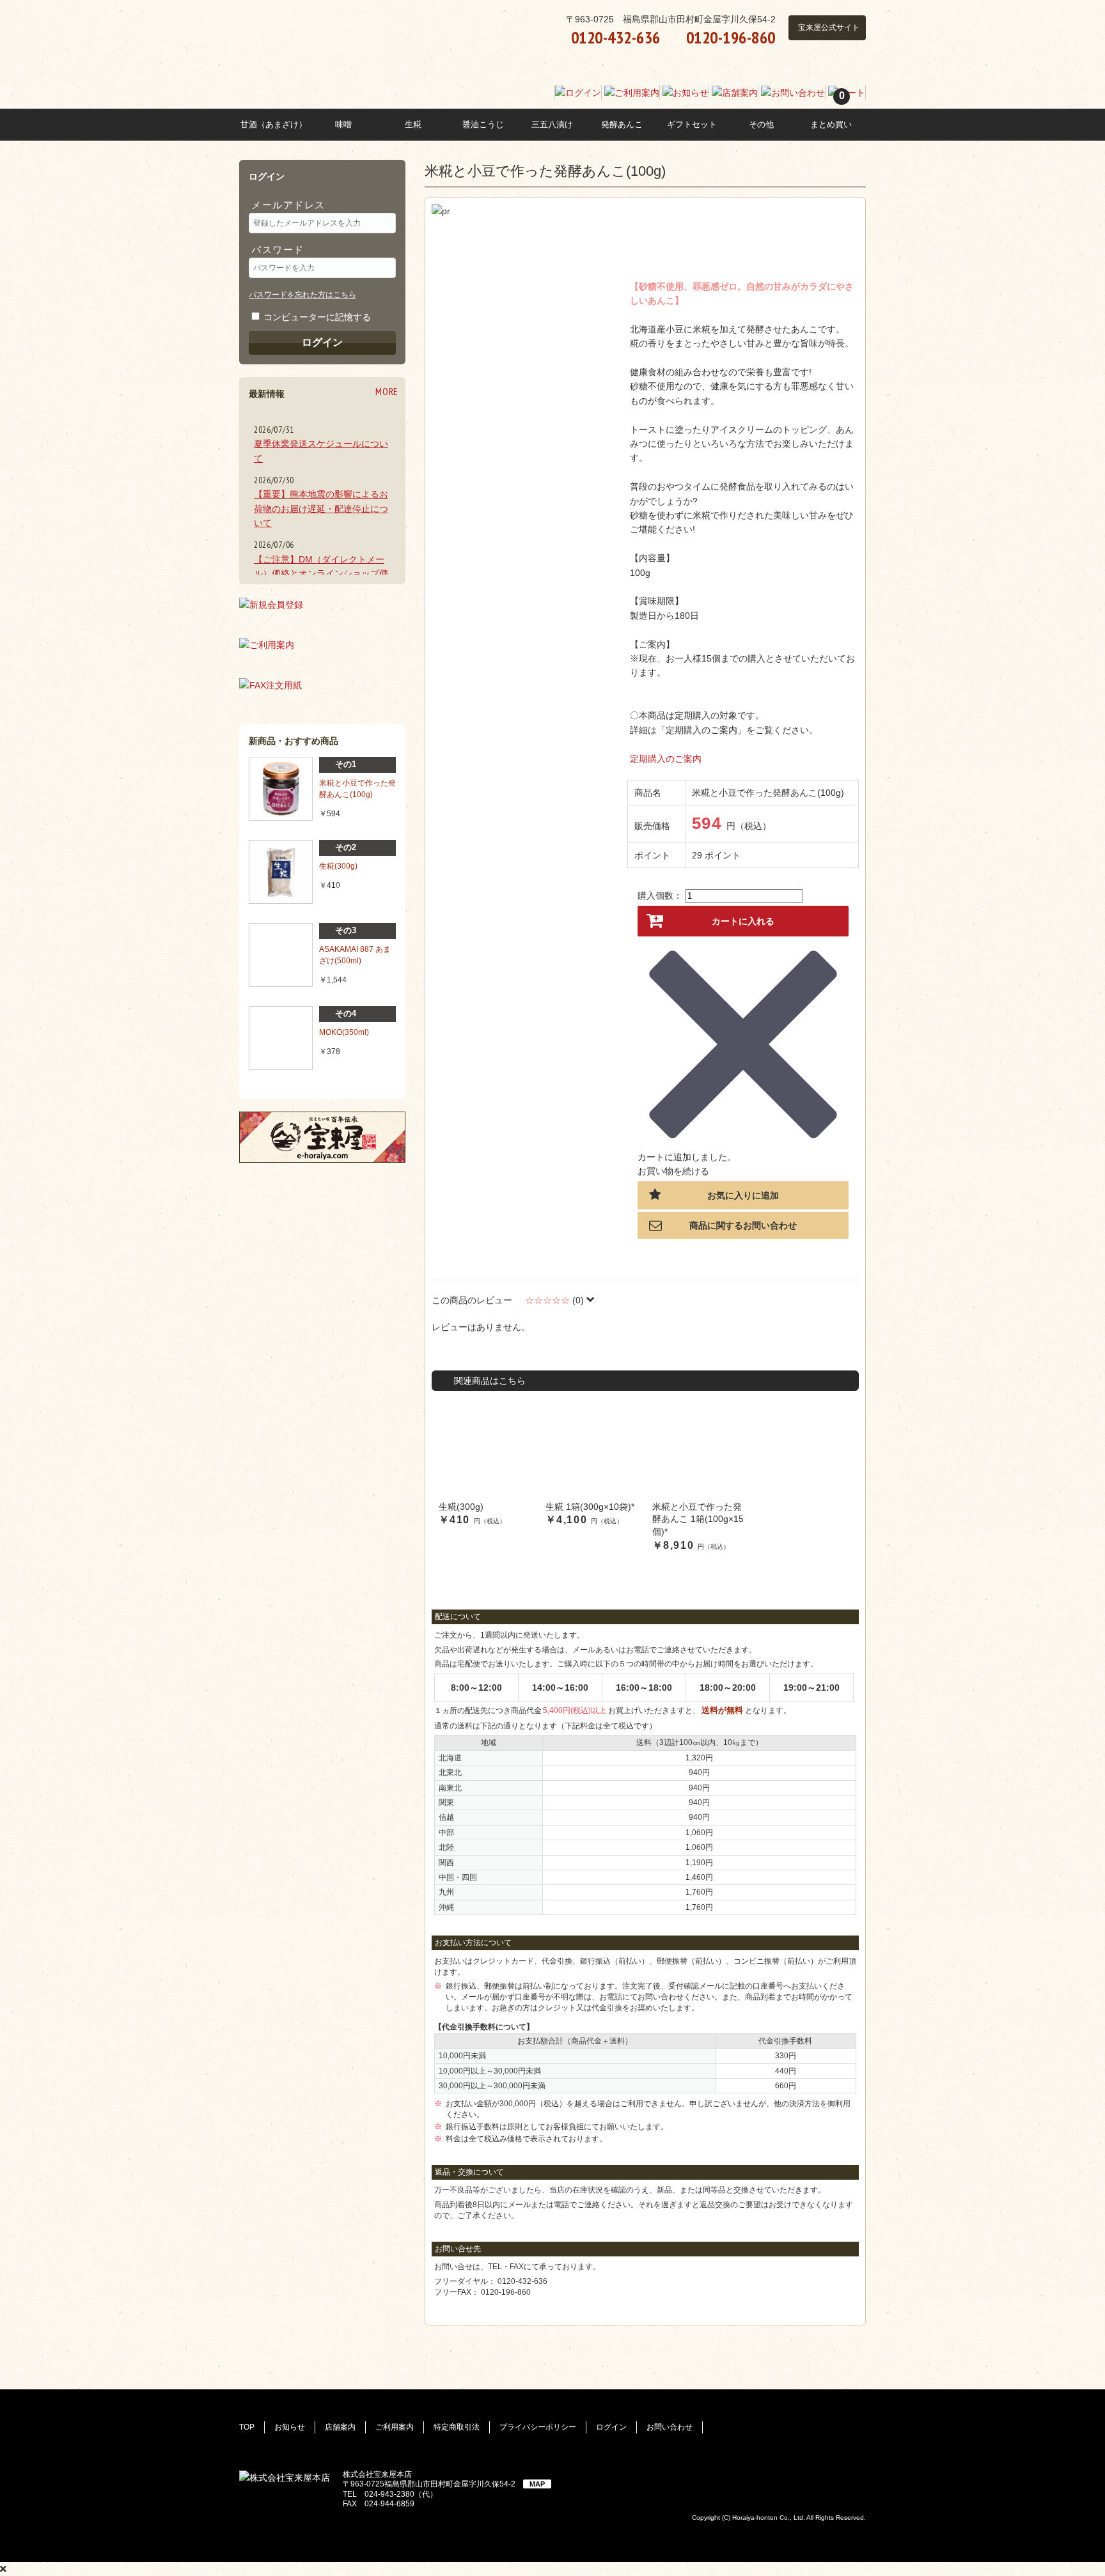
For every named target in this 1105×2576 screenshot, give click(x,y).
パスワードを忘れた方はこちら (302, 295)
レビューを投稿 (463, 1350)
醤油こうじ (483, 124)
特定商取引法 (457, 2427)
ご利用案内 (395, 2427)
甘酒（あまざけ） (274, 124)
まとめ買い (831, 124)
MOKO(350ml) (344, 1032)
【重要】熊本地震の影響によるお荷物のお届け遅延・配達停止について (321, 508)
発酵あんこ (622, 124)
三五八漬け (552, 124)
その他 (761, 124)
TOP (247, 2427)
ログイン (322, 342)
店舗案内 (340, 2427)
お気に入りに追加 (743, 1195)
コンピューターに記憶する (317, 317)
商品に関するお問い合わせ (743, 1225)
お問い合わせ (670, 2427)
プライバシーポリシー (538, 2427)
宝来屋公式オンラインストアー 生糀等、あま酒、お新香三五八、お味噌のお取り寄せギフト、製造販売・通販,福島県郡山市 (353, 60)
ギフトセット (692, 124)
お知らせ (290, 2427)
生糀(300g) (338, 866)
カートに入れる (743, 921)
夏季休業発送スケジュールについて (321, 451)
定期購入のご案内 (666, 759)
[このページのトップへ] (1072, 2519)
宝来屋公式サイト (829, 27)
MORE (387, 391)
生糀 (413, 124)
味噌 (343, 124)
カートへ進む (739, 1171)
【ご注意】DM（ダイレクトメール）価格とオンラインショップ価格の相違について (321, 574)
